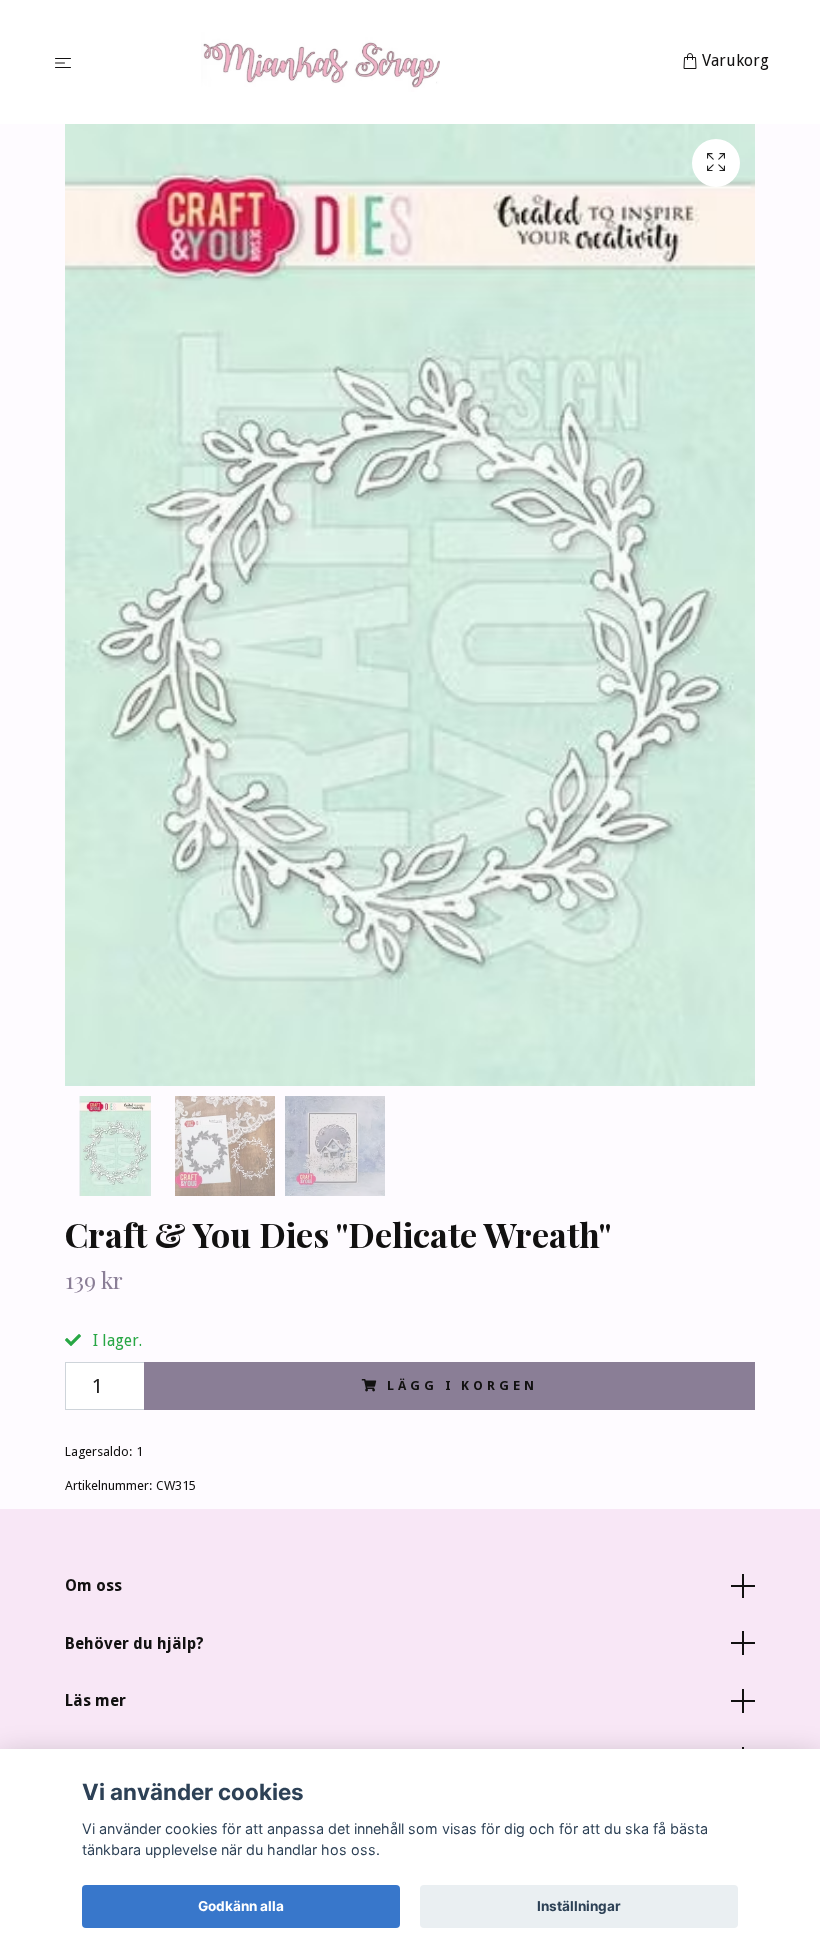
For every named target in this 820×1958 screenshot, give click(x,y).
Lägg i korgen (462, 1385)
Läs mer (95, 1700)
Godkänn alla (241, 1906)
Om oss (93, 1585)
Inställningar (579, 1906)
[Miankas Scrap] (380, 62)
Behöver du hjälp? (134, 1643)
